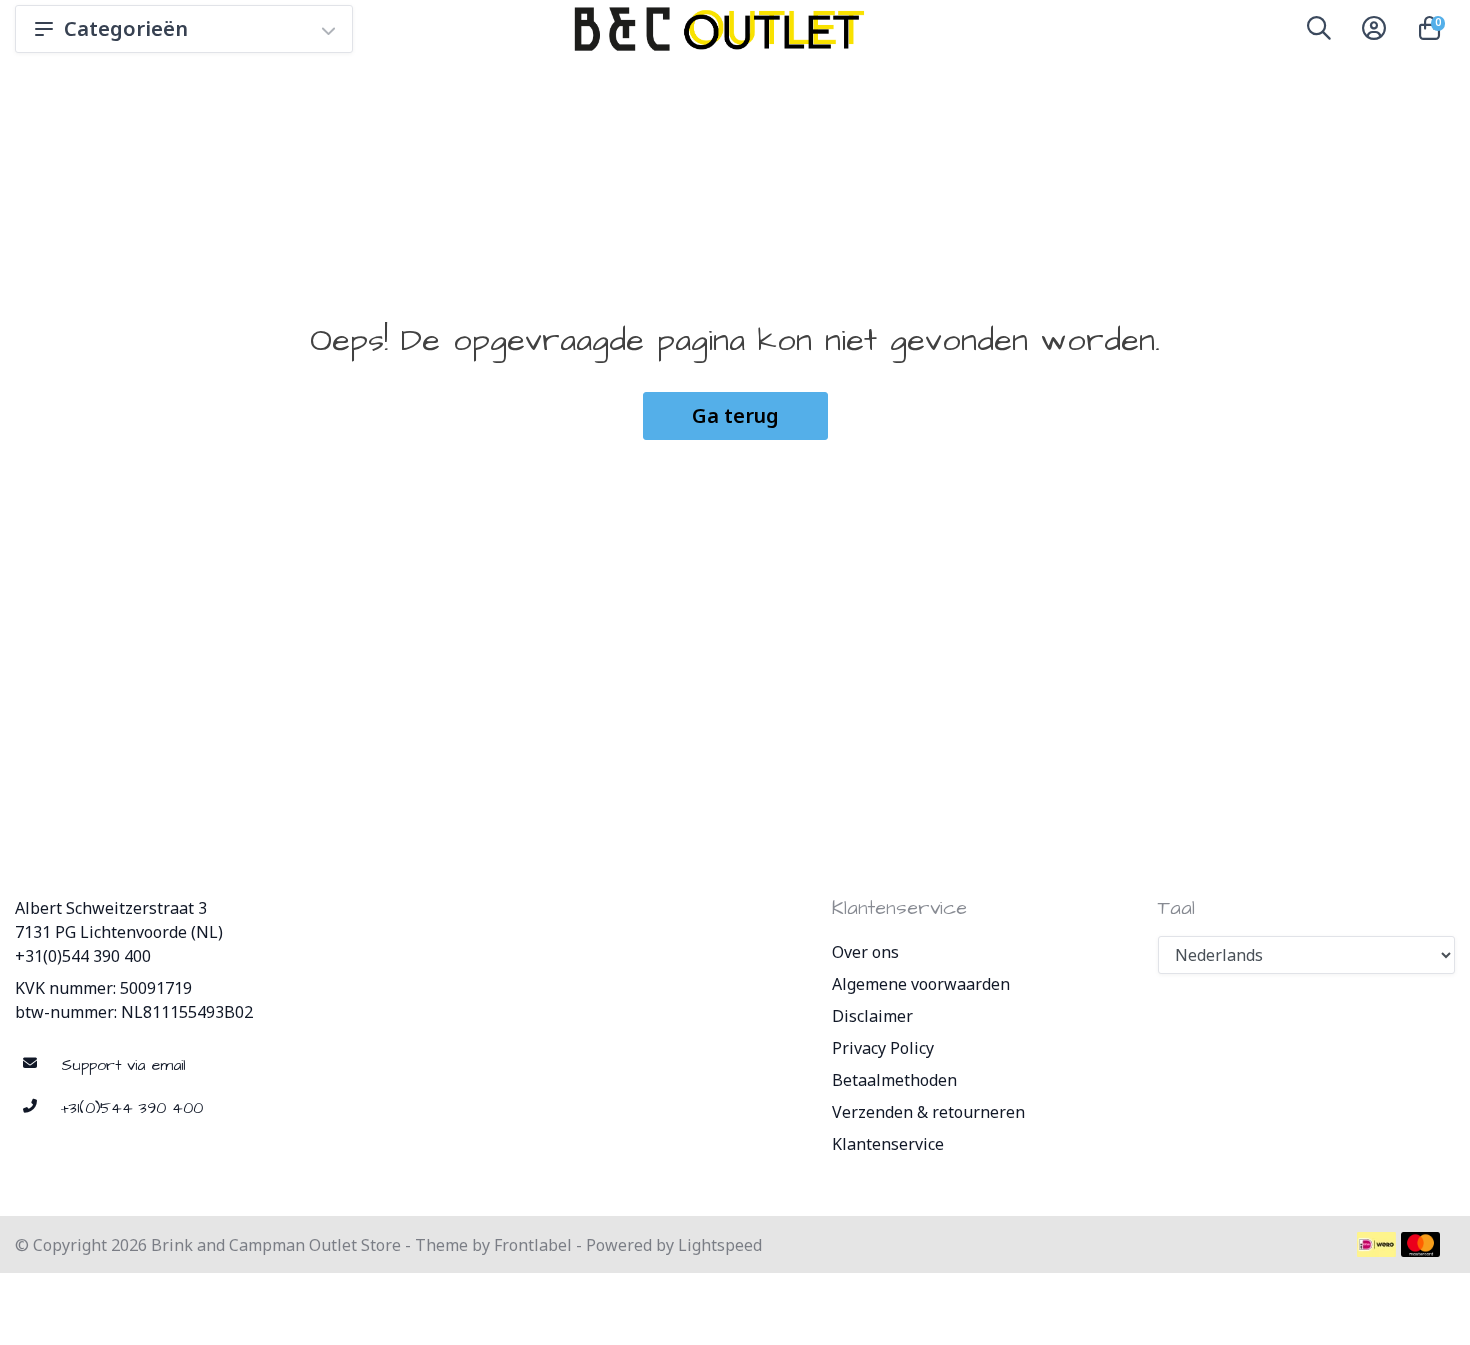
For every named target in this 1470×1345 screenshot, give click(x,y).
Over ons (865, 952)
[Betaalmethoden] (1376, 1244)
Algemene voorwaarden (921, 984)
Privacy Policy (883, 1048)
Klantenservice (888, 1144)
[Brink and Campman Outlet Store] (716, 29)
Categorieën (126, 28)
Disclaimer (872, 1016)
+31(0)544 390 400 (83, 956)
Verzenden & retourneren (928, 1112)
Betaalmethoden (894, 1080)
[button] (1319, 32)
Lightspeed (720, 1245)
